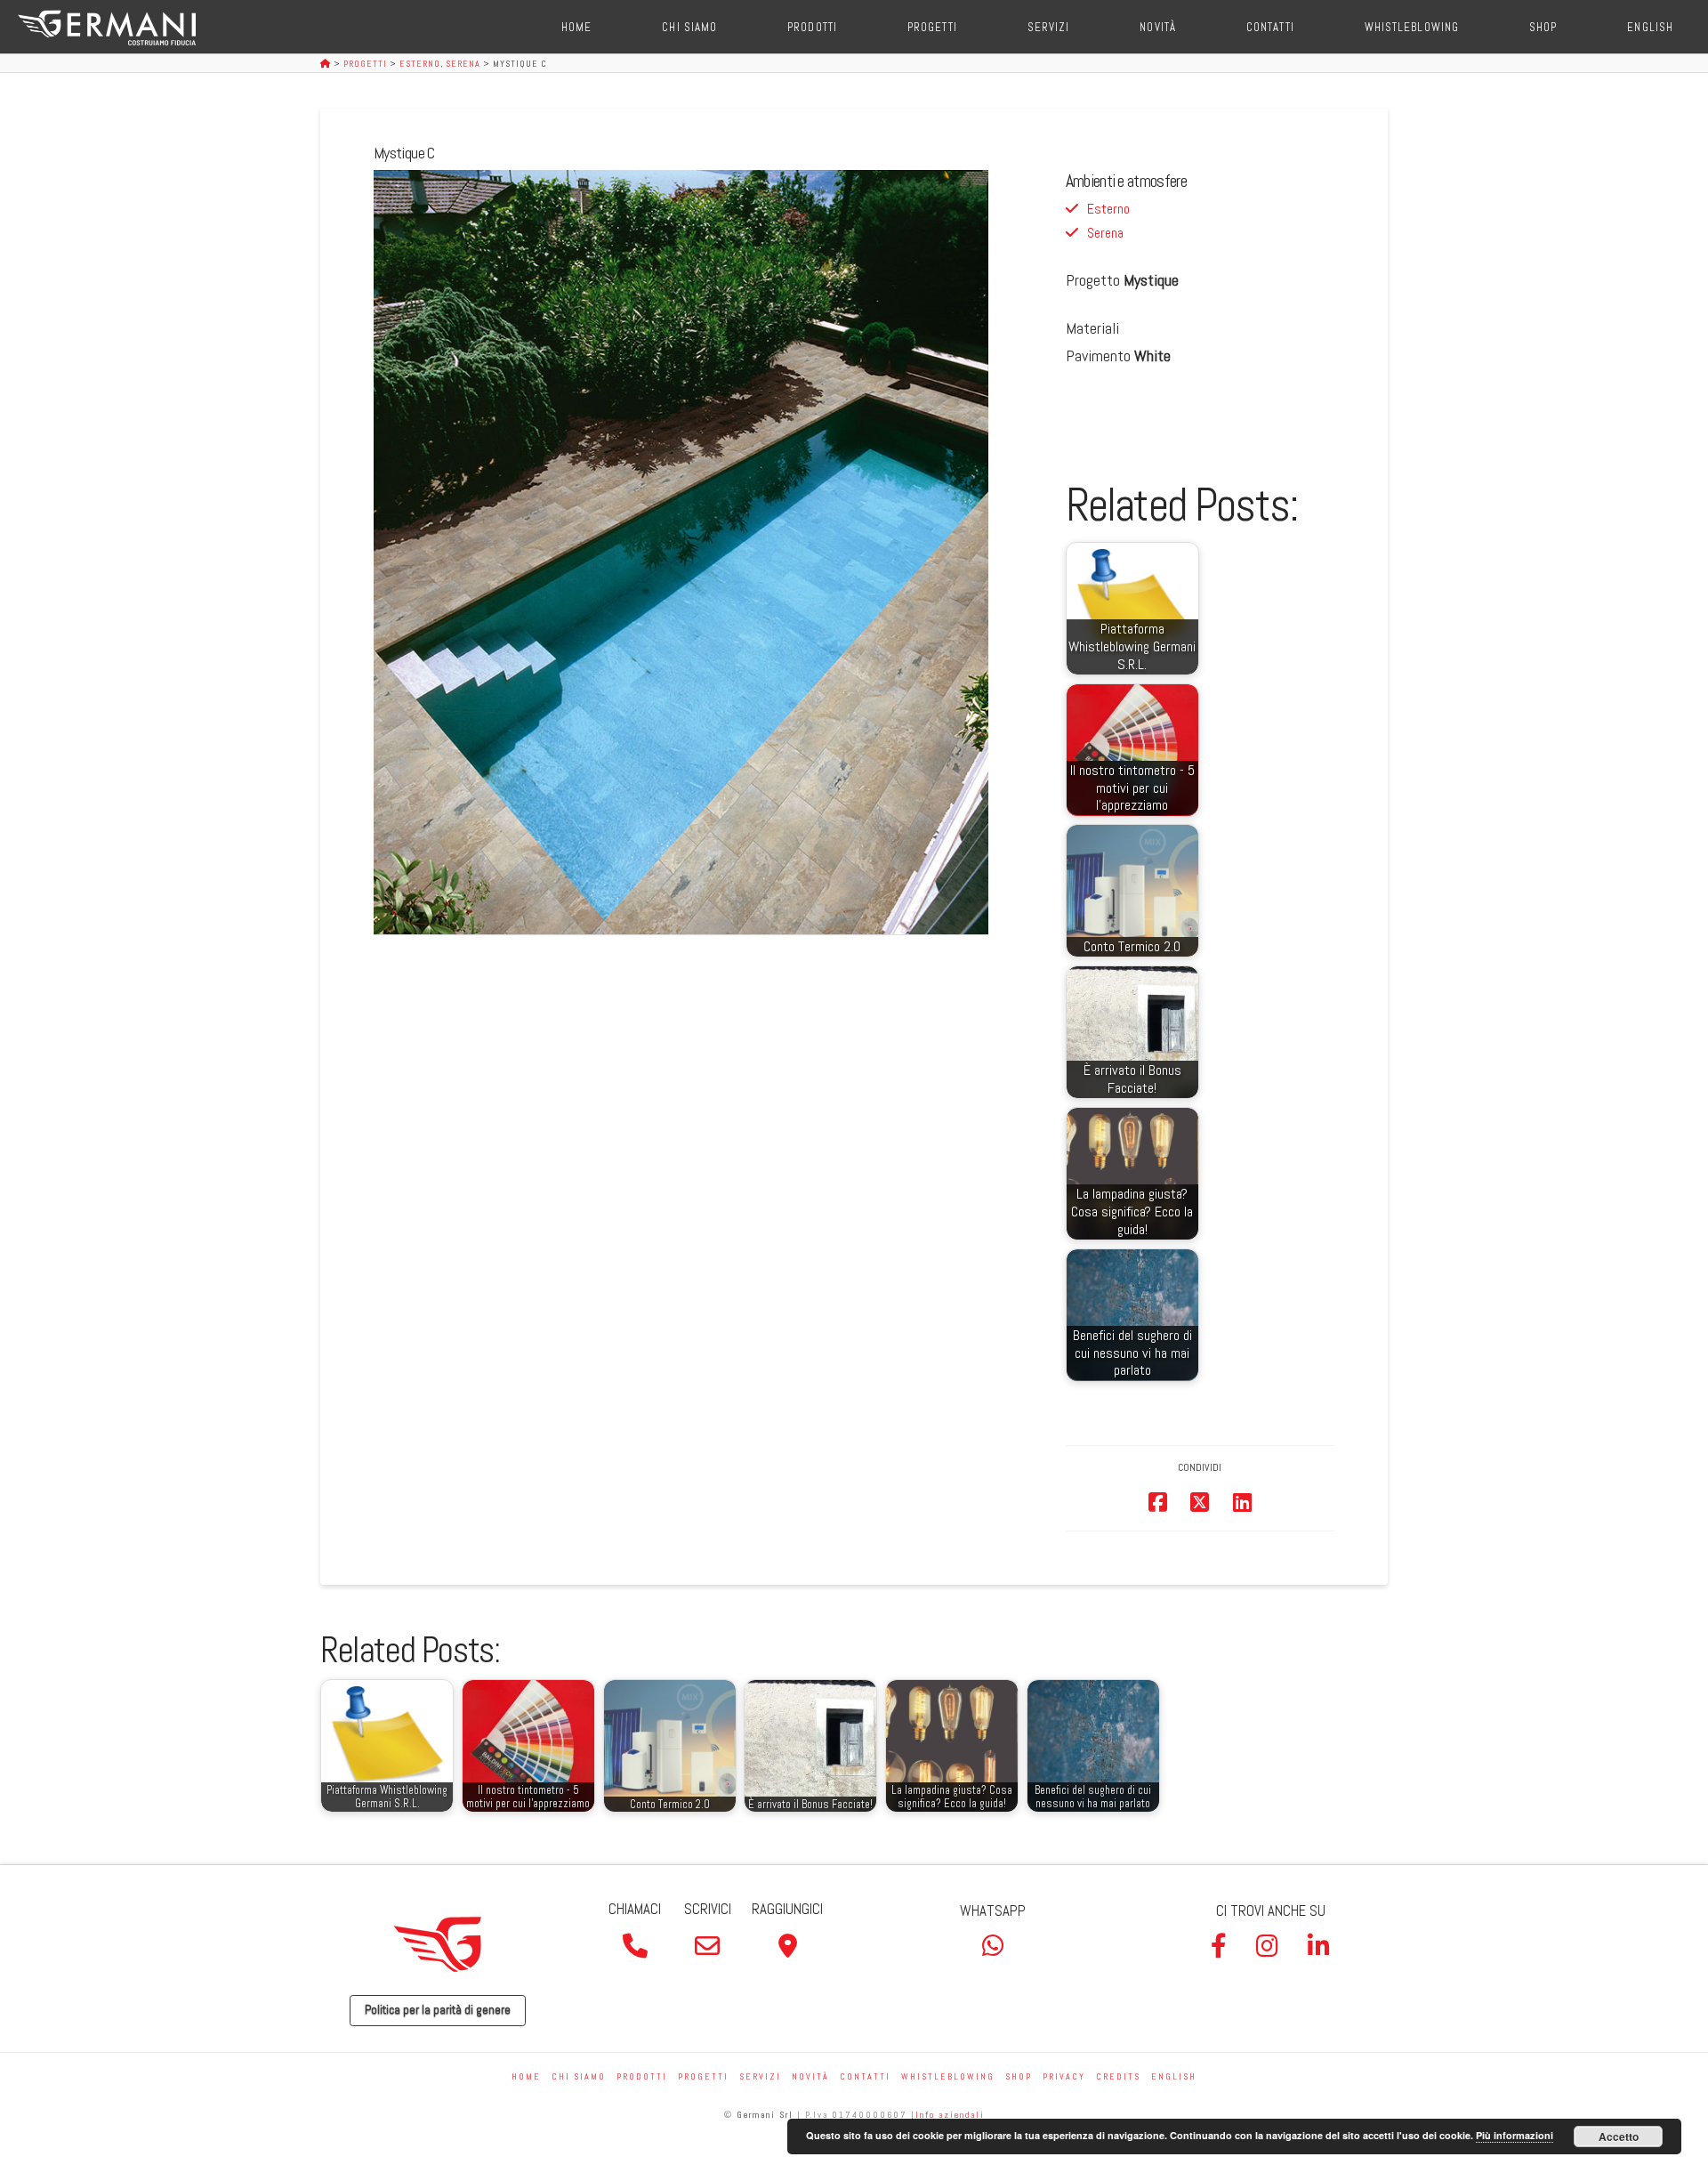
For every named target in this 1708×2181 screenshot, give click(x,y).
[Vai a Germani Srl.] (327, 64)
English (1174, 2076)
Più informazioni (1515, 2135)
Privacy (1064, 2076)
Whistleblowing (948, 2076)
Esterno (1108, 209)
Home (526, 2076)
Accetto (1619, 2137)
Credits (1118, 2076)
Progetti (703, 2076)
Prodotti (642, 2076)
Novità (810, 2076)
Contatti (865, 2076)
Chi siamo (579, 2076)
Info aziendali (950, 2115)
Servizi (760, 2076)
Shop (1019, 2076)
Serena (1105, 233)
